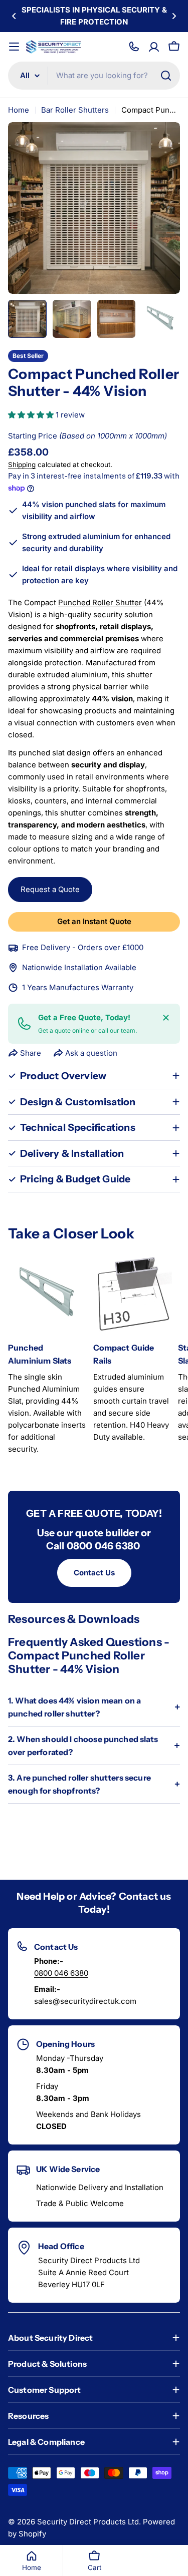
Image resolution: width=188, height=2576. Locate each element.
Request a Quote (50, 889)
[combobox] (94, 76)
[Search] (166, 76)
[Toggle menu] (14, 47)
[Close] (166, 1018)
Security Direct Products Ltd (88, 2522)
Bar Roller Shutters (75, 110)
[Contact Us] (134, 47)
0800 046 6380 (61, 1973)
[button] (14, 16)
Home (19, 110)
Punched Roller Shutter (100, 602)
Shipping (22, 465)
